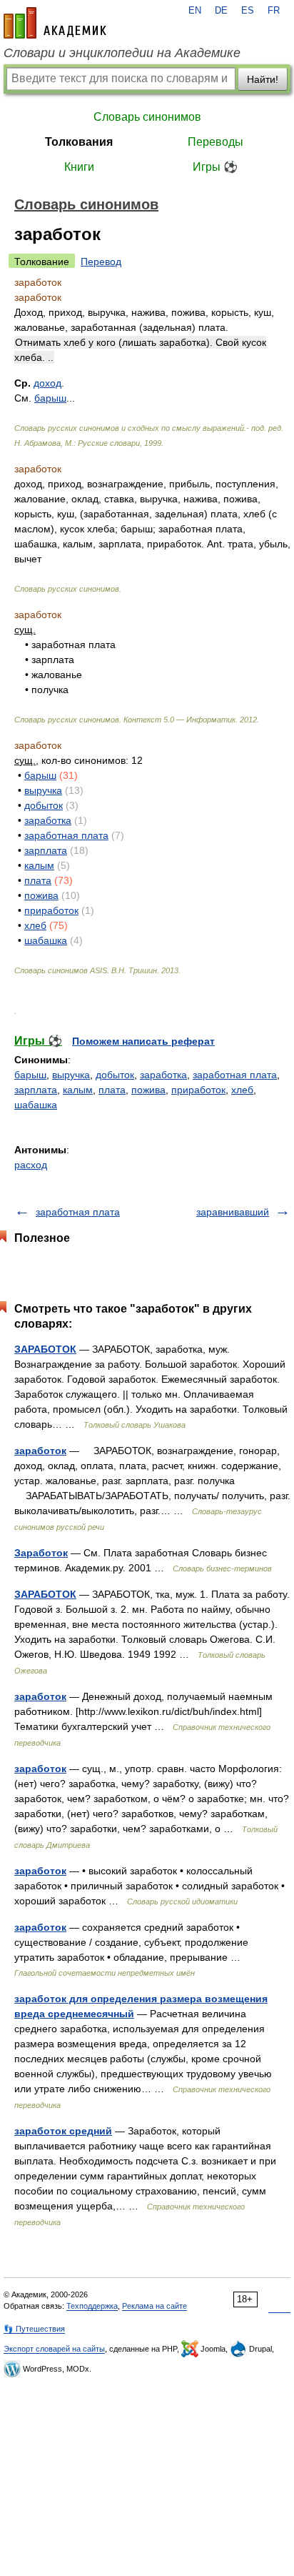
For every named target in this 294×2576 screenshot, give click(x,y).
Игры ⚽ (215, 167)
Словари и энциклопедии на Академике (122, 53)
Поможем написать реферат (143, 1041)
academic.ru (55, 23)
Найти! (263, 79)
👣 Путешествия (34, 2329)
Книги (79, 167)
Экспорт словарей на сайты (54, 2349)
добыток (44, 805)
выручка (43, 790)
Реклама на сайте (154, 2306)
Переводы (216, 142)
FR (274, 11)
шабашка (46, 940)
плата (38, 880)
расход (31, 1165)
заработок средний (63, 2131)
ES (248, 11)
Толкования (79, 142)
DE (221, 11)
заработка (48, 820)
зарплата (46, 850)
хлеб (35, 925)
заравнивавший (233, 1212)
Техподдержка (92, 2306)
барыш (40, 775)
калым (39, 865)
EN (195, 11)
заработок (40, 1451)
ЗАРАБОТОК (45, 1349)
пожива (41, 895)
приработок (51, 910)
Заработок (41, 1553)
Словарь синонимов (147, 117)
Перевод (101, 262)
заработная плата (66, 835)
